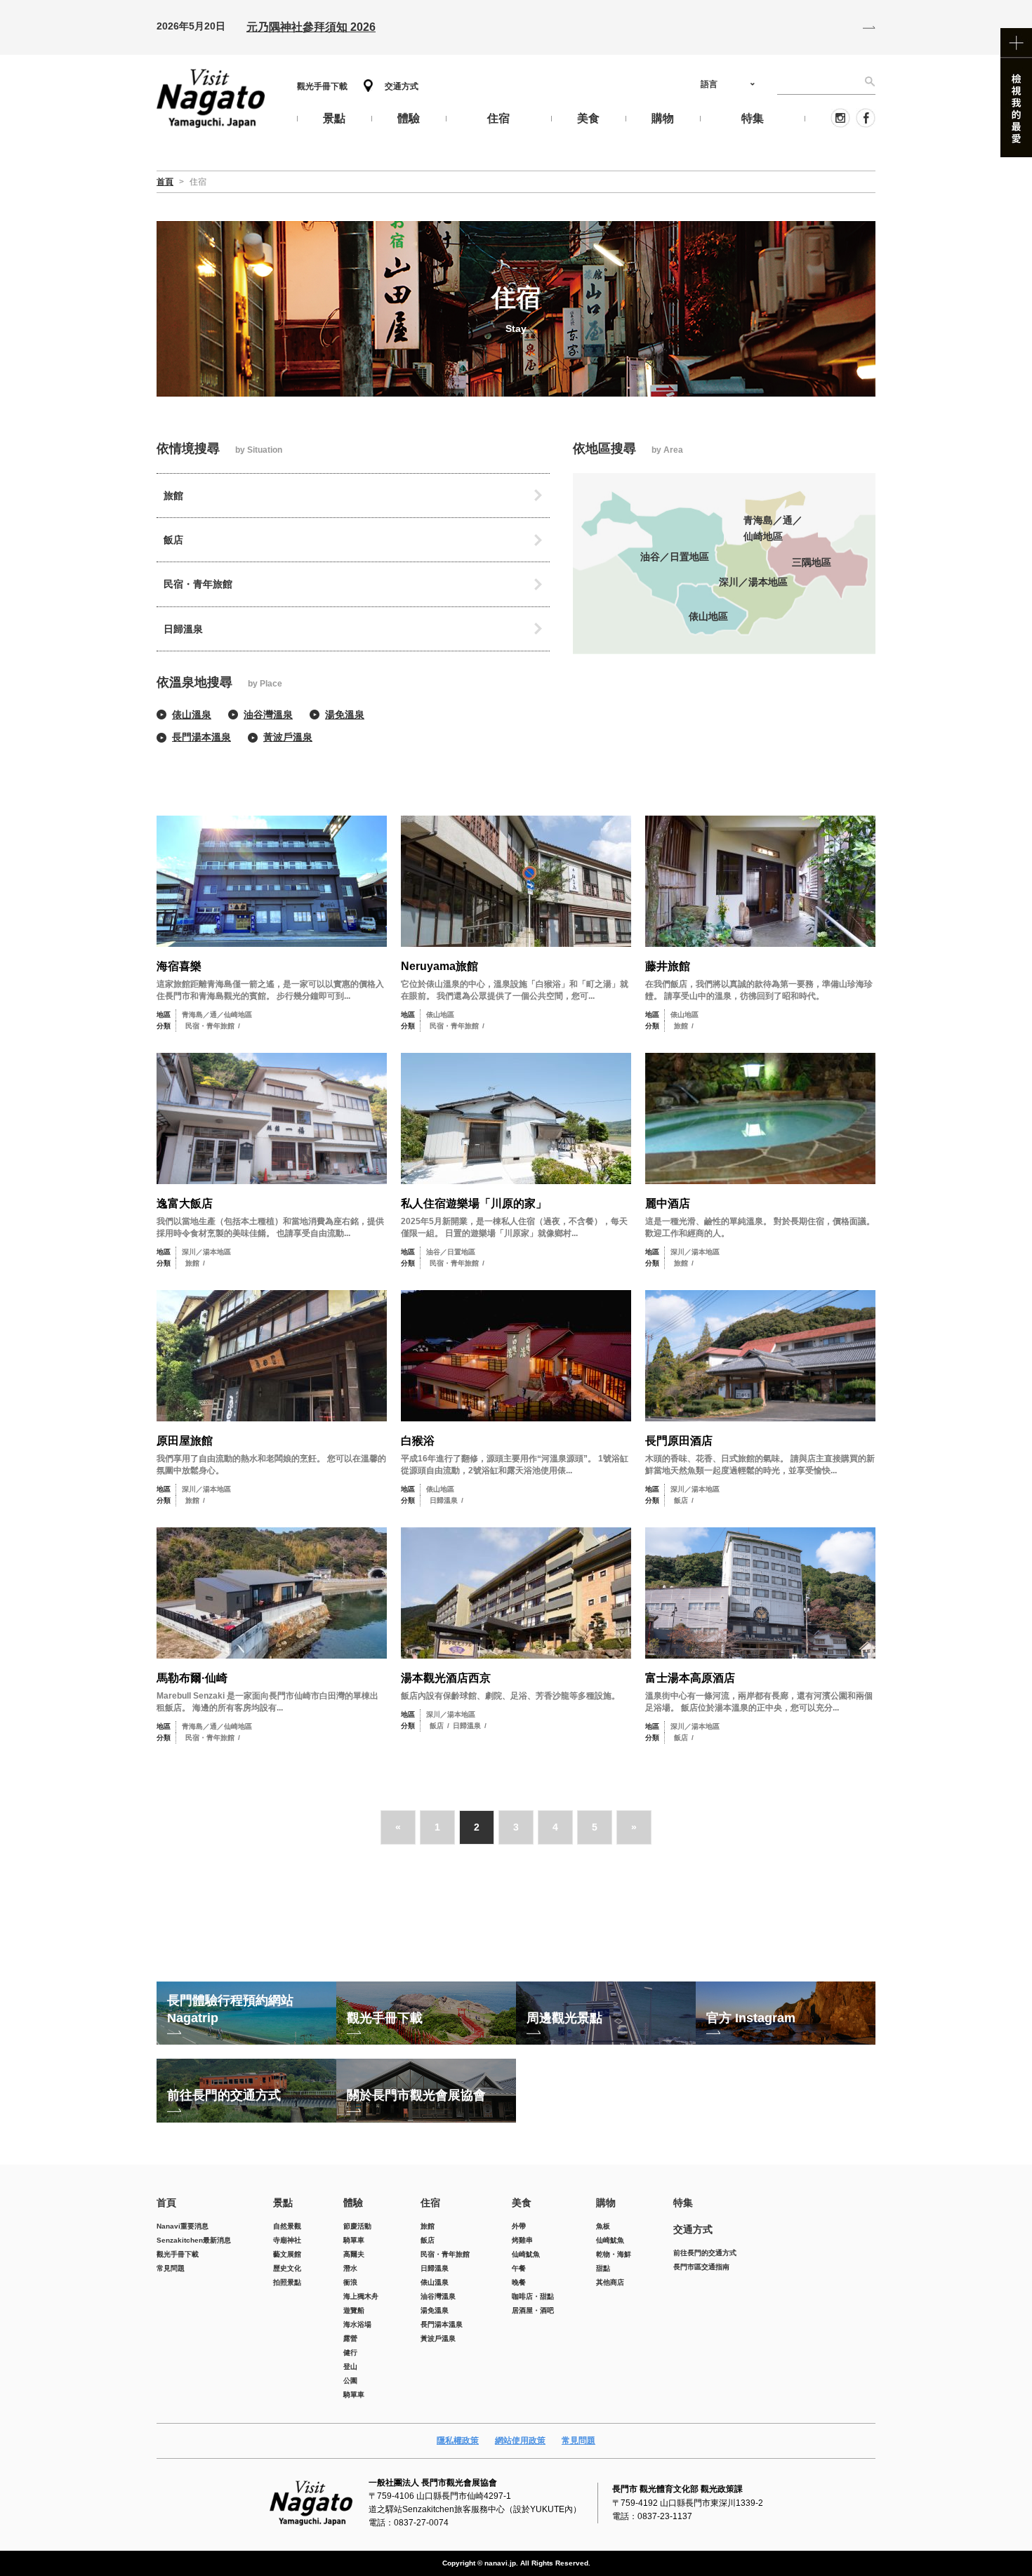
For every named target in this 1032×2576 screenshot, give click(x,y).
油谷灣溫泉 (268, 715)
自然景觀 (287, 2226)
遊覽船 (354, 2310)
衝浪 (350, 2282)
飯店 (173, 540)
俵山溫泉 (192, 715)
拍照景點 (287, 2282)
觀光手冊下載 (322, 86)
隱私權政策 (458, 2441)
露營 (350, 2338)
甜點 (603, 2268)
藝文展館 (287, 2254)
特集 (683, 2203)
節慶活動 (357, 2226)
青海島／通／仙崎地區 (773, 528)
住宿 (430, 2203)
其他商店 (610, 2282)
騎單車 (354, 2240)
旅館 (173, 496)
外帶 (519, 2226)
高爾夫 (354, 2254)
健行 (350, 2352)
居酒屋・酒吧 (533, 2310)
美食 (522, 2203)
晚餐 (519, 2282)
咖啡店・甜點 (533, 2296)
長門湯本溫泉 (201, 737)
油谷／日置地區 (675, 557)
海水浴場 (357, 2324)
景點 (283, 2203)
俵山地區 (708, 616)
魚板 (603, 2226)
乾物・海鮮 (614, 2254)
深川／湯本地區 (753, 582)
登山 (350, 2366)
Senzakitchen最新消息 (194, 2240)
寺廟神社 (287, 2240)
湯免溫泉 (345, 715)
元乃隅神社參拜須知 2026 (311, 27)
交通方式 (402, 86)
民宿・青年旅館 (198, 584)
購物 (606, 2203)
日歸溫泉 (183, 629)
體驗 (353, 2203)
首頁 (166, 2203)
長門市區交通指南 (701, 2267)
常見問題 (171, 2268)
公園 (350, 2381)
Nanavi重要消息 (183, 2226)
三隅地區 (812, 562)
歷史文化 (287, 2268)
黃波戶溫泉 (288, 737)
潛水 (350, 2268)
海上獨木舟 (361, 2296)
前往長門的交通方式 (705, 2253)
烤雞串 (522, 2240)
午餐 (519, 2268)
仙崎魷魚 (526, 2254)
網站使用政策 (520, 2441)
